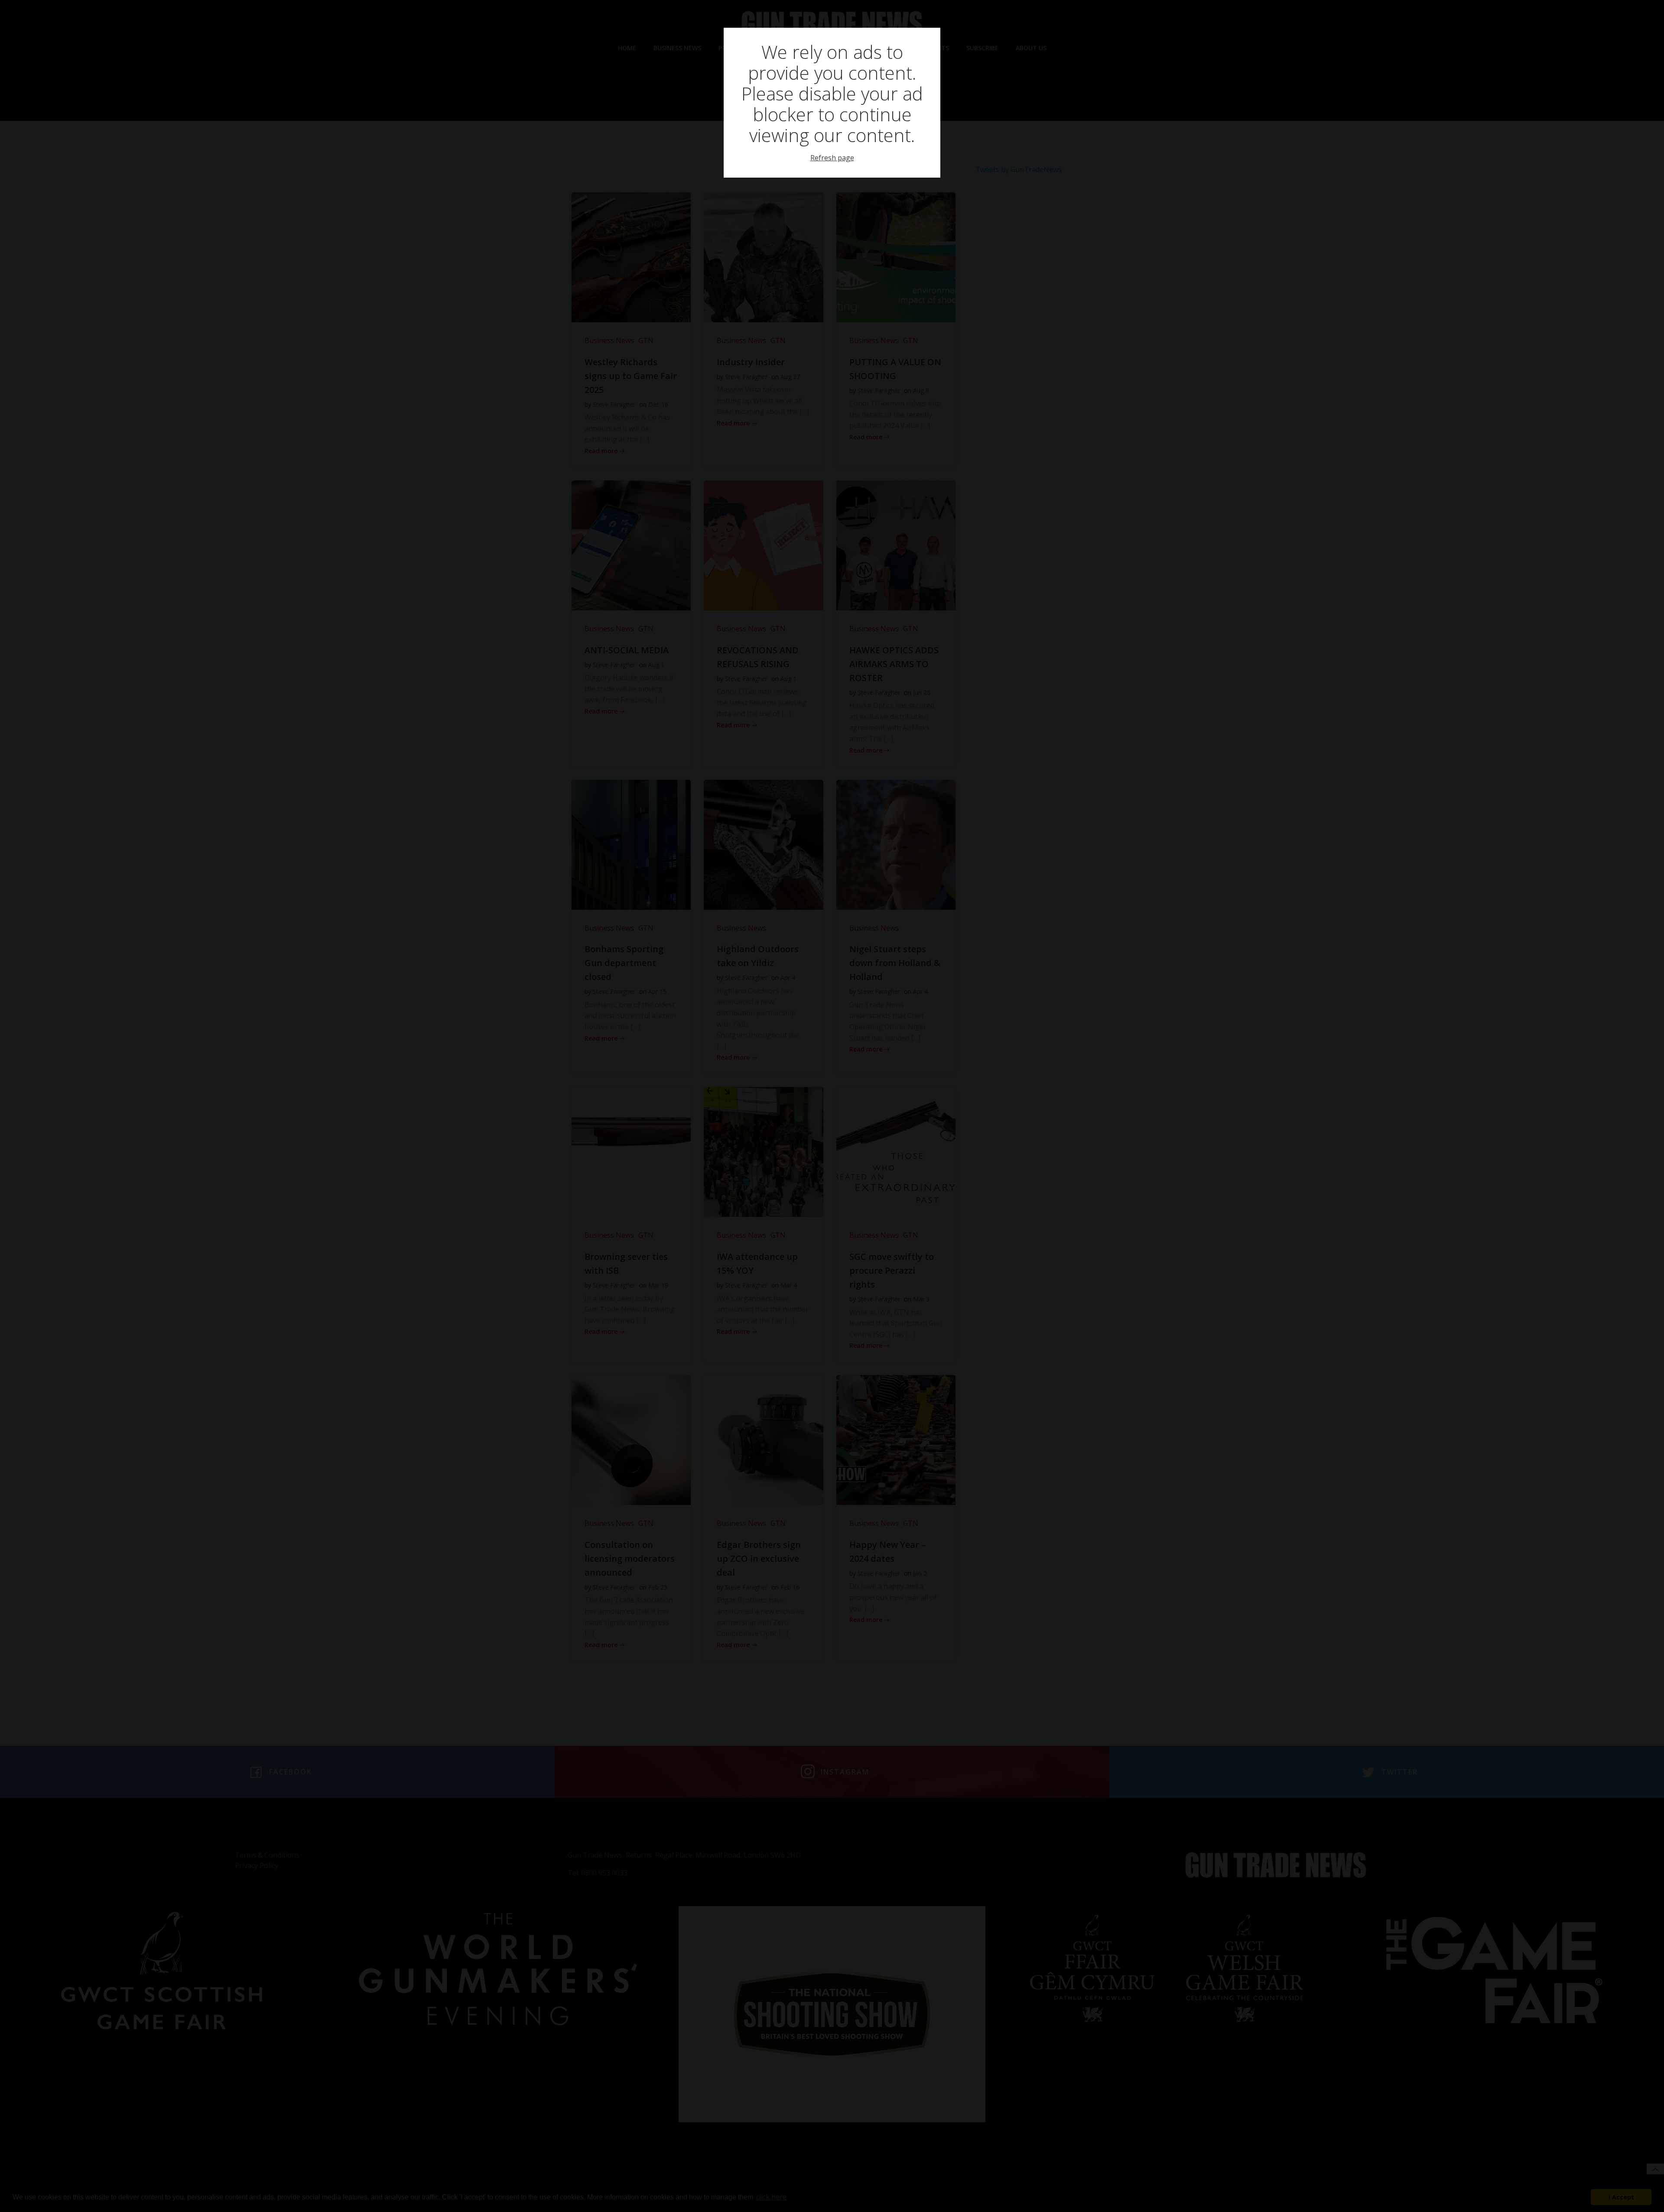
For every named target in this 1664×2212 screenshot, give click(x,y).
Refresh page (832, 158)
